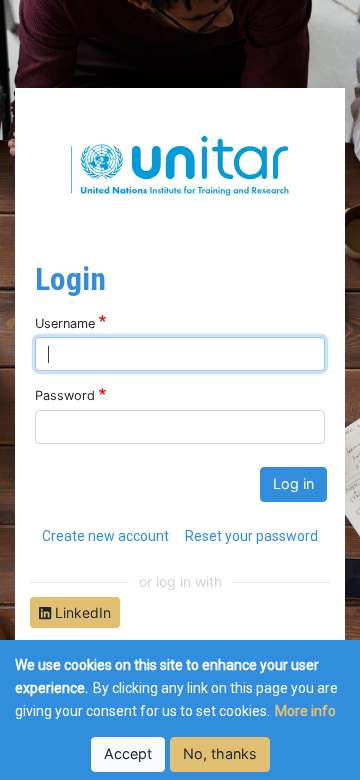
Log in (293, 483)
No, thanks (220, 753)
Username (65, 323)
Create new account (105, 536)
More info (305, 711)
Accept (128, 753)
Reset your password (251, 536)
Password (65, 395)
